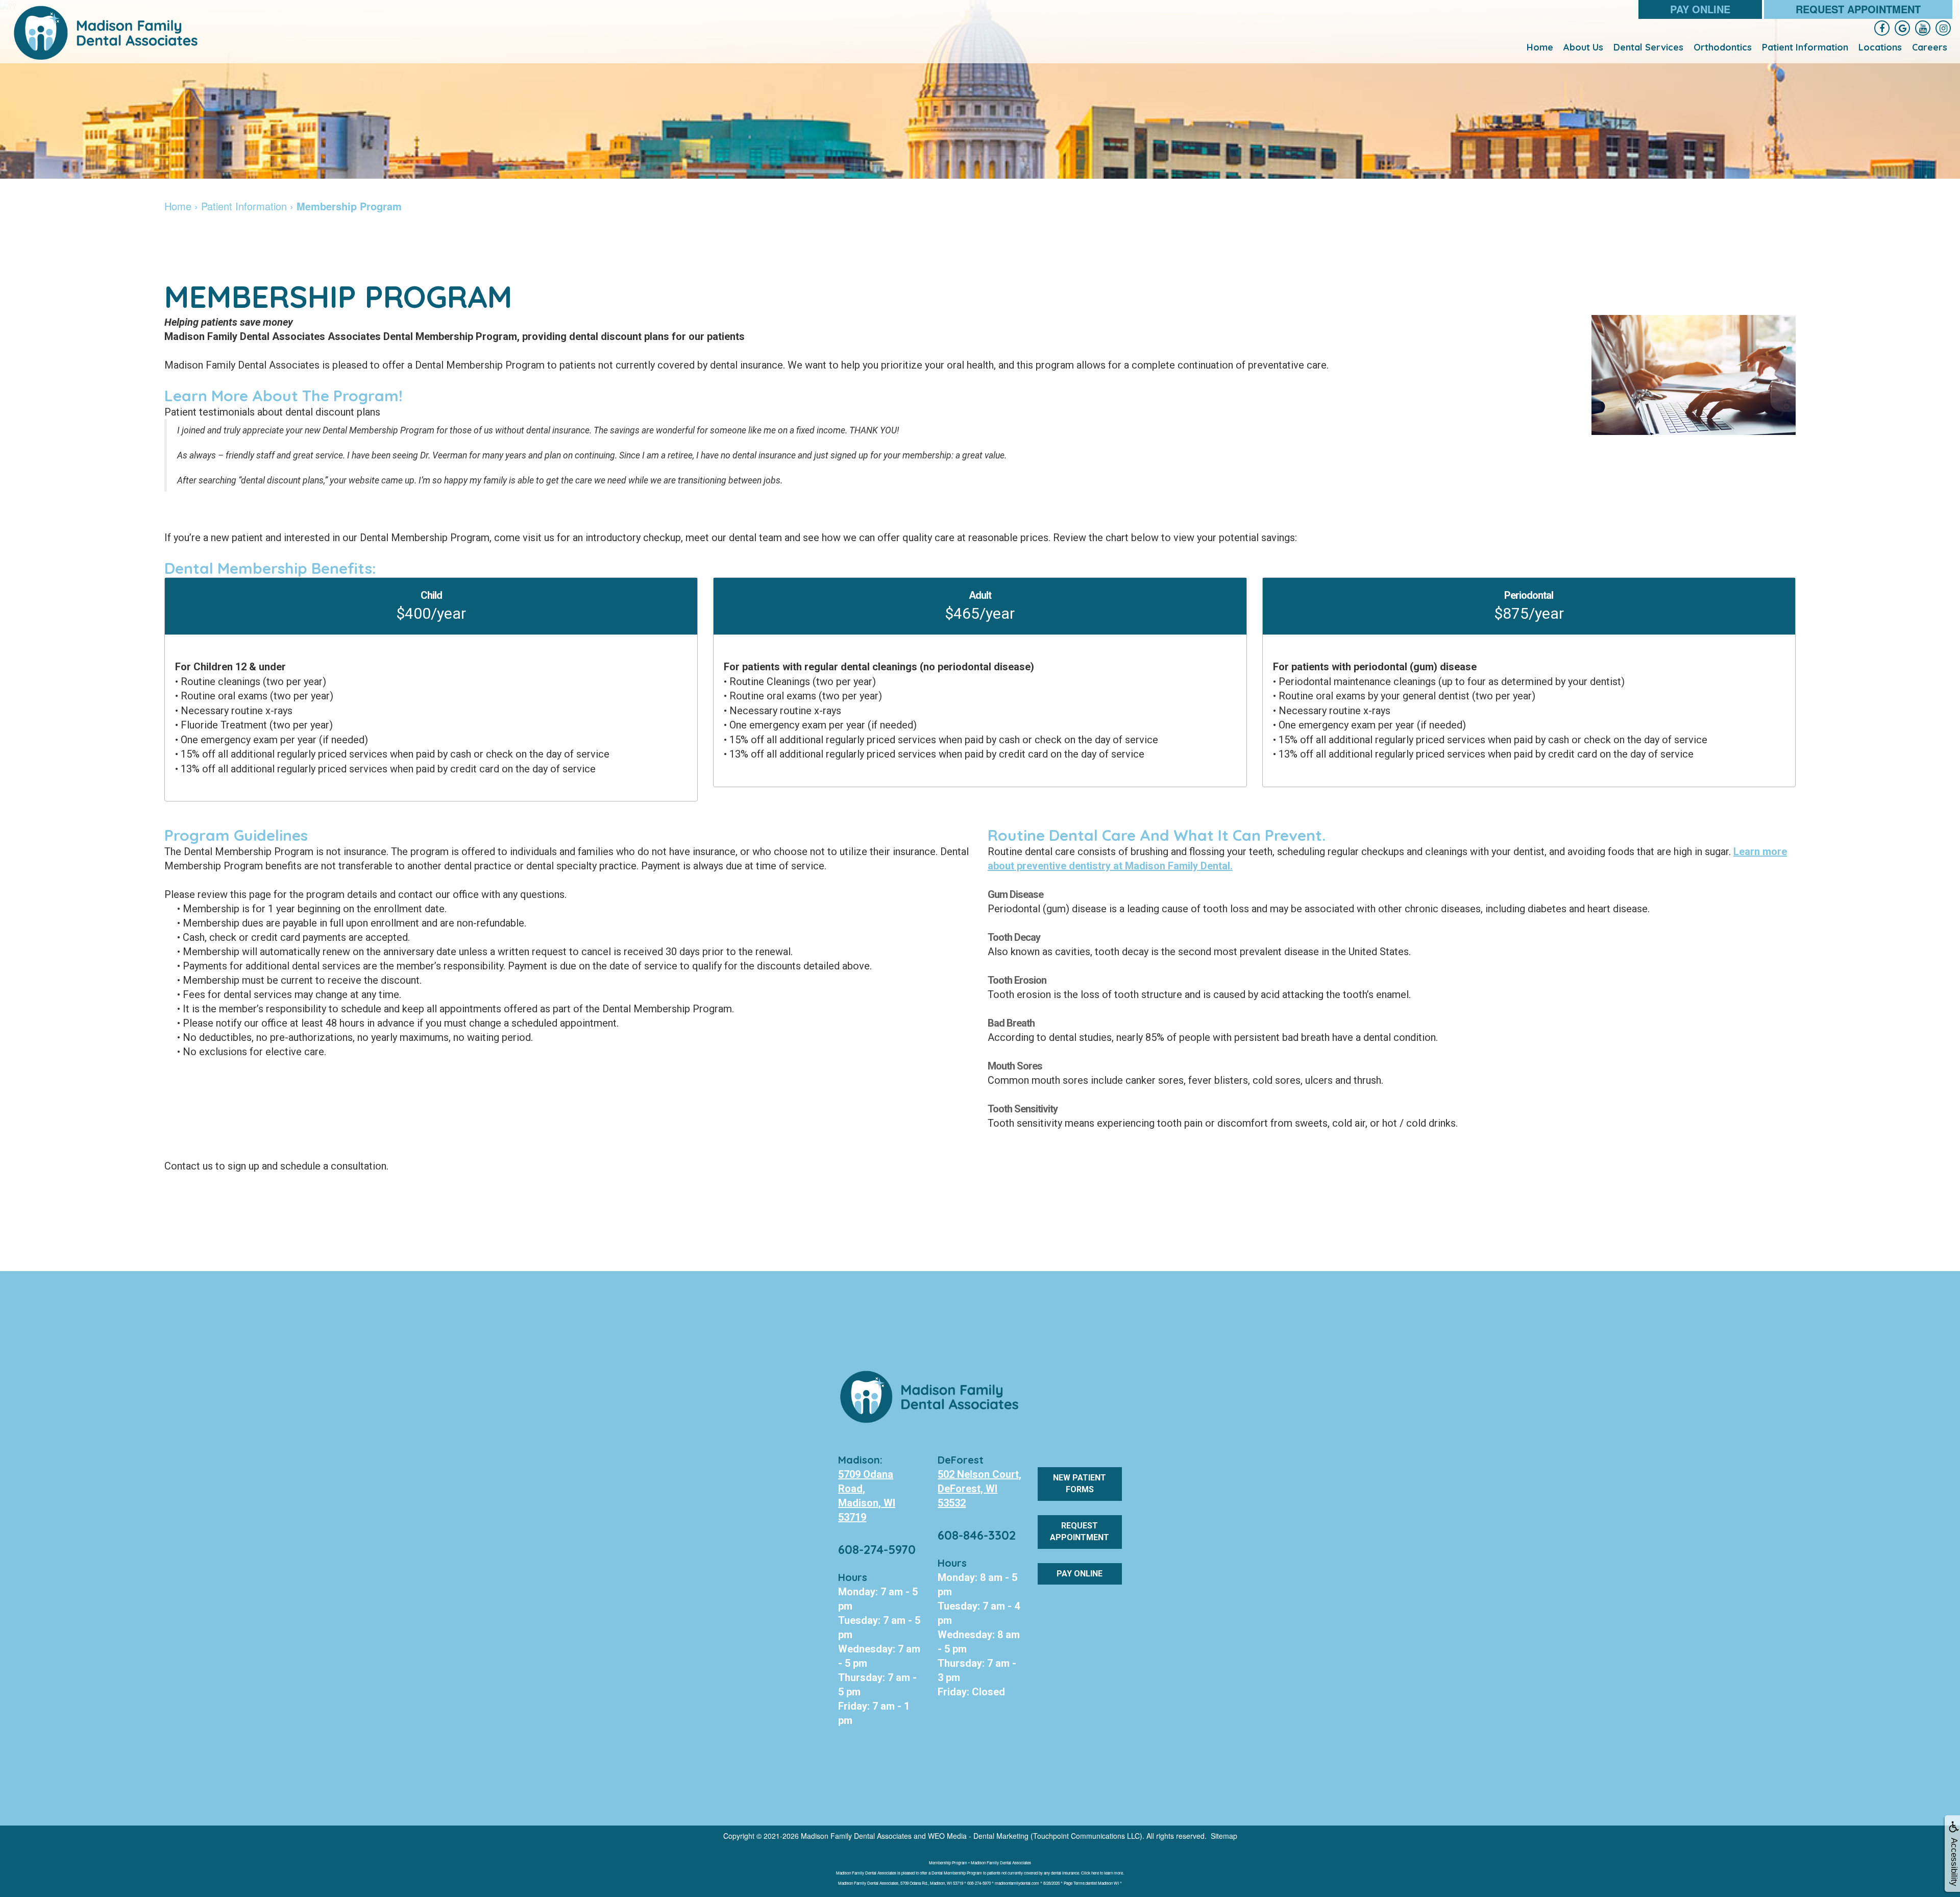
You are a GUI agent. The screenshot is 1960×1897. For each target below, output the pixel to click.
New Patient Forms (1080, 1483)
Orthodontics (1723, 47)
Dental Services (1648, 47)
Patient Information (1805, 47)
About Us (1583, 47)
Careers (1930, 47)
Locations (1880, 47)
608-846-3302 (977, 1535)
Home (1540, 47)
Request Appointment (1858, 9)
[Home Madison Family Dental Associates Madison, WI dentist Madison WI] (107, 33)
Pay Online (1700, 9)
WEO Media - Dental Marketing (978, 1836)
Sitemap (1224, 1836)
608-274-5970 (877, 1549)
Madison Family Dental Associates (856, 1836)
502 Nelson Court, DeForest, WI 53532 (979, 1489)
